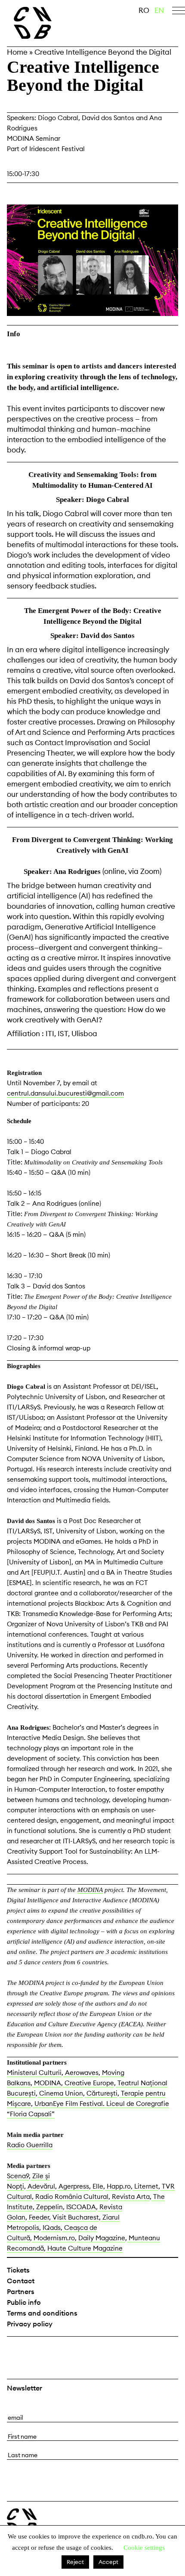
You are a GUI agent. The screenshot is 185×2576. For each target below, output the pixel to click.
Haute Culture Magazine (84, 2248)
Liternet (145, 2186)
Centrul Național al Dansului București (22, 2521)
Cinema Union (60, 2093)
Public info (24, 2302)
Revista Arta (130, 2197)
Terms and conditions (42, 2313)
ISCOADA (80, 2207)
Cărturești (101, 2093)
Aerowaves (81, 2073)
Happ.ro (118, 2186)
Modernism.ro (53, 2238)
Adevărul (40, 2186)
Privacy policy (30, 2324)
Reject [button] (75, 2562)
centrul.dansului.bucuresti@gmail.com (65, 1093)
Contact (21, 2281)
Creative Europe (88, 2083)
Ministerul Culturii (34, 2073)
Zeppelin (49, 2207)
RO (144, 10)
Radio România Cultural (71, 2197)
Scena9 (18, 2176)
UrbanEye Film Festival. (69, 2104)
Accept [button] (108, 2562)
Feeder (38, 2217)
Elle (97, 2186)
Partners (21, 2291)
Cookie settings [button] (144, 2548)
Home (17, 52)
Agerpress (73, 2186)
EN (159, 10)
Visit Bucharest (75, 2217)
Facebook (15, 2350)
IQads (51, 2228)
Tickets (18, 2270)
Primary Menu (179, 12)
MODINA (90, 1890)
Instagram (37, 2350)
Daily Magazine (101, 2238)
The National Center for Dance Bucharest (51, 23)
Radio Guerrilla (30, 2145)
